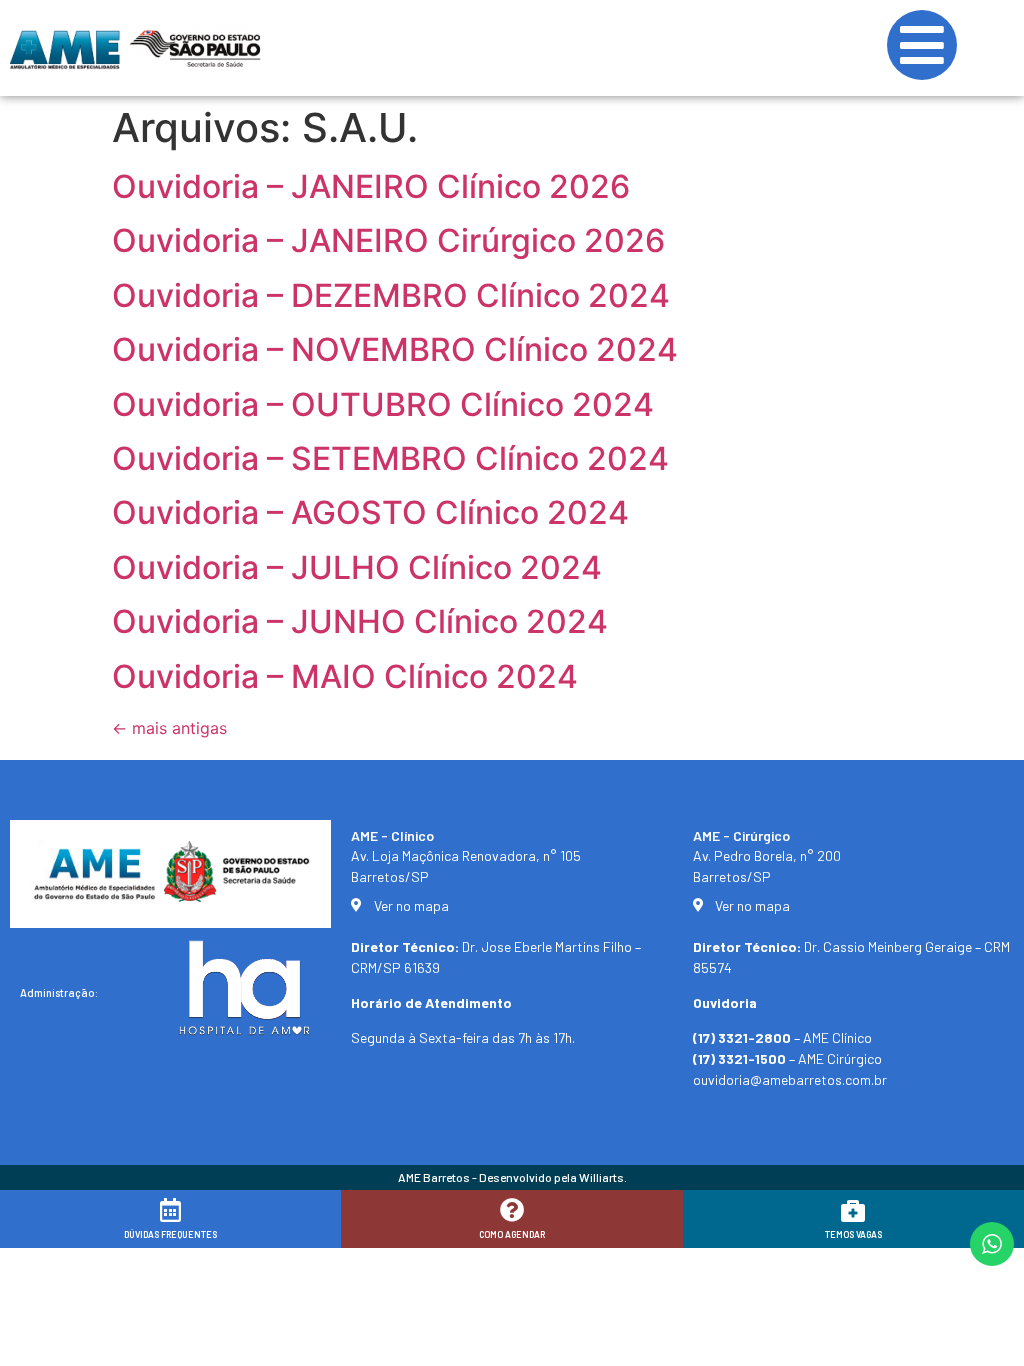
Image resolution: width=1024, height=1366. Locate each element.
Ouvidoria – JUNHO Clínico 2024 (360, 621)
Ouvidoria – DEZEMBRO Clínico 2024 (391, 295)
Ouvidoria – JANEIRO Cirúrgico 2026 (388, 240)
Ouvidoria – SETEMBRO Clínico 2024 (390, 458)
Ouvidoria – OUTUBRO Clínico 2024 (383, 404)
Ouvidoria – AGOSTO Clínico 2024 (370, 512)
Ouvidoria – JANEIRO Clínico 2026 (371, 186)
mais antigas (169, 728)
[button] (981, 1338)
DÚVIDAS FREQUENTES (170, 1234)
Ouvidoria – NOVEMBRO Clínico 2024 (395, 349)
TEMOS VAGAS (853, 1234)
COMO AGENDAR (512, 1234)
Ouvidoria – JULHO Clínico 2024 (357, 567)
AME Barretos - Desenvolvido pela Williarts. (512, 1177)
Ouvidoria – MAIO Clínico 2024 (345, 676)
